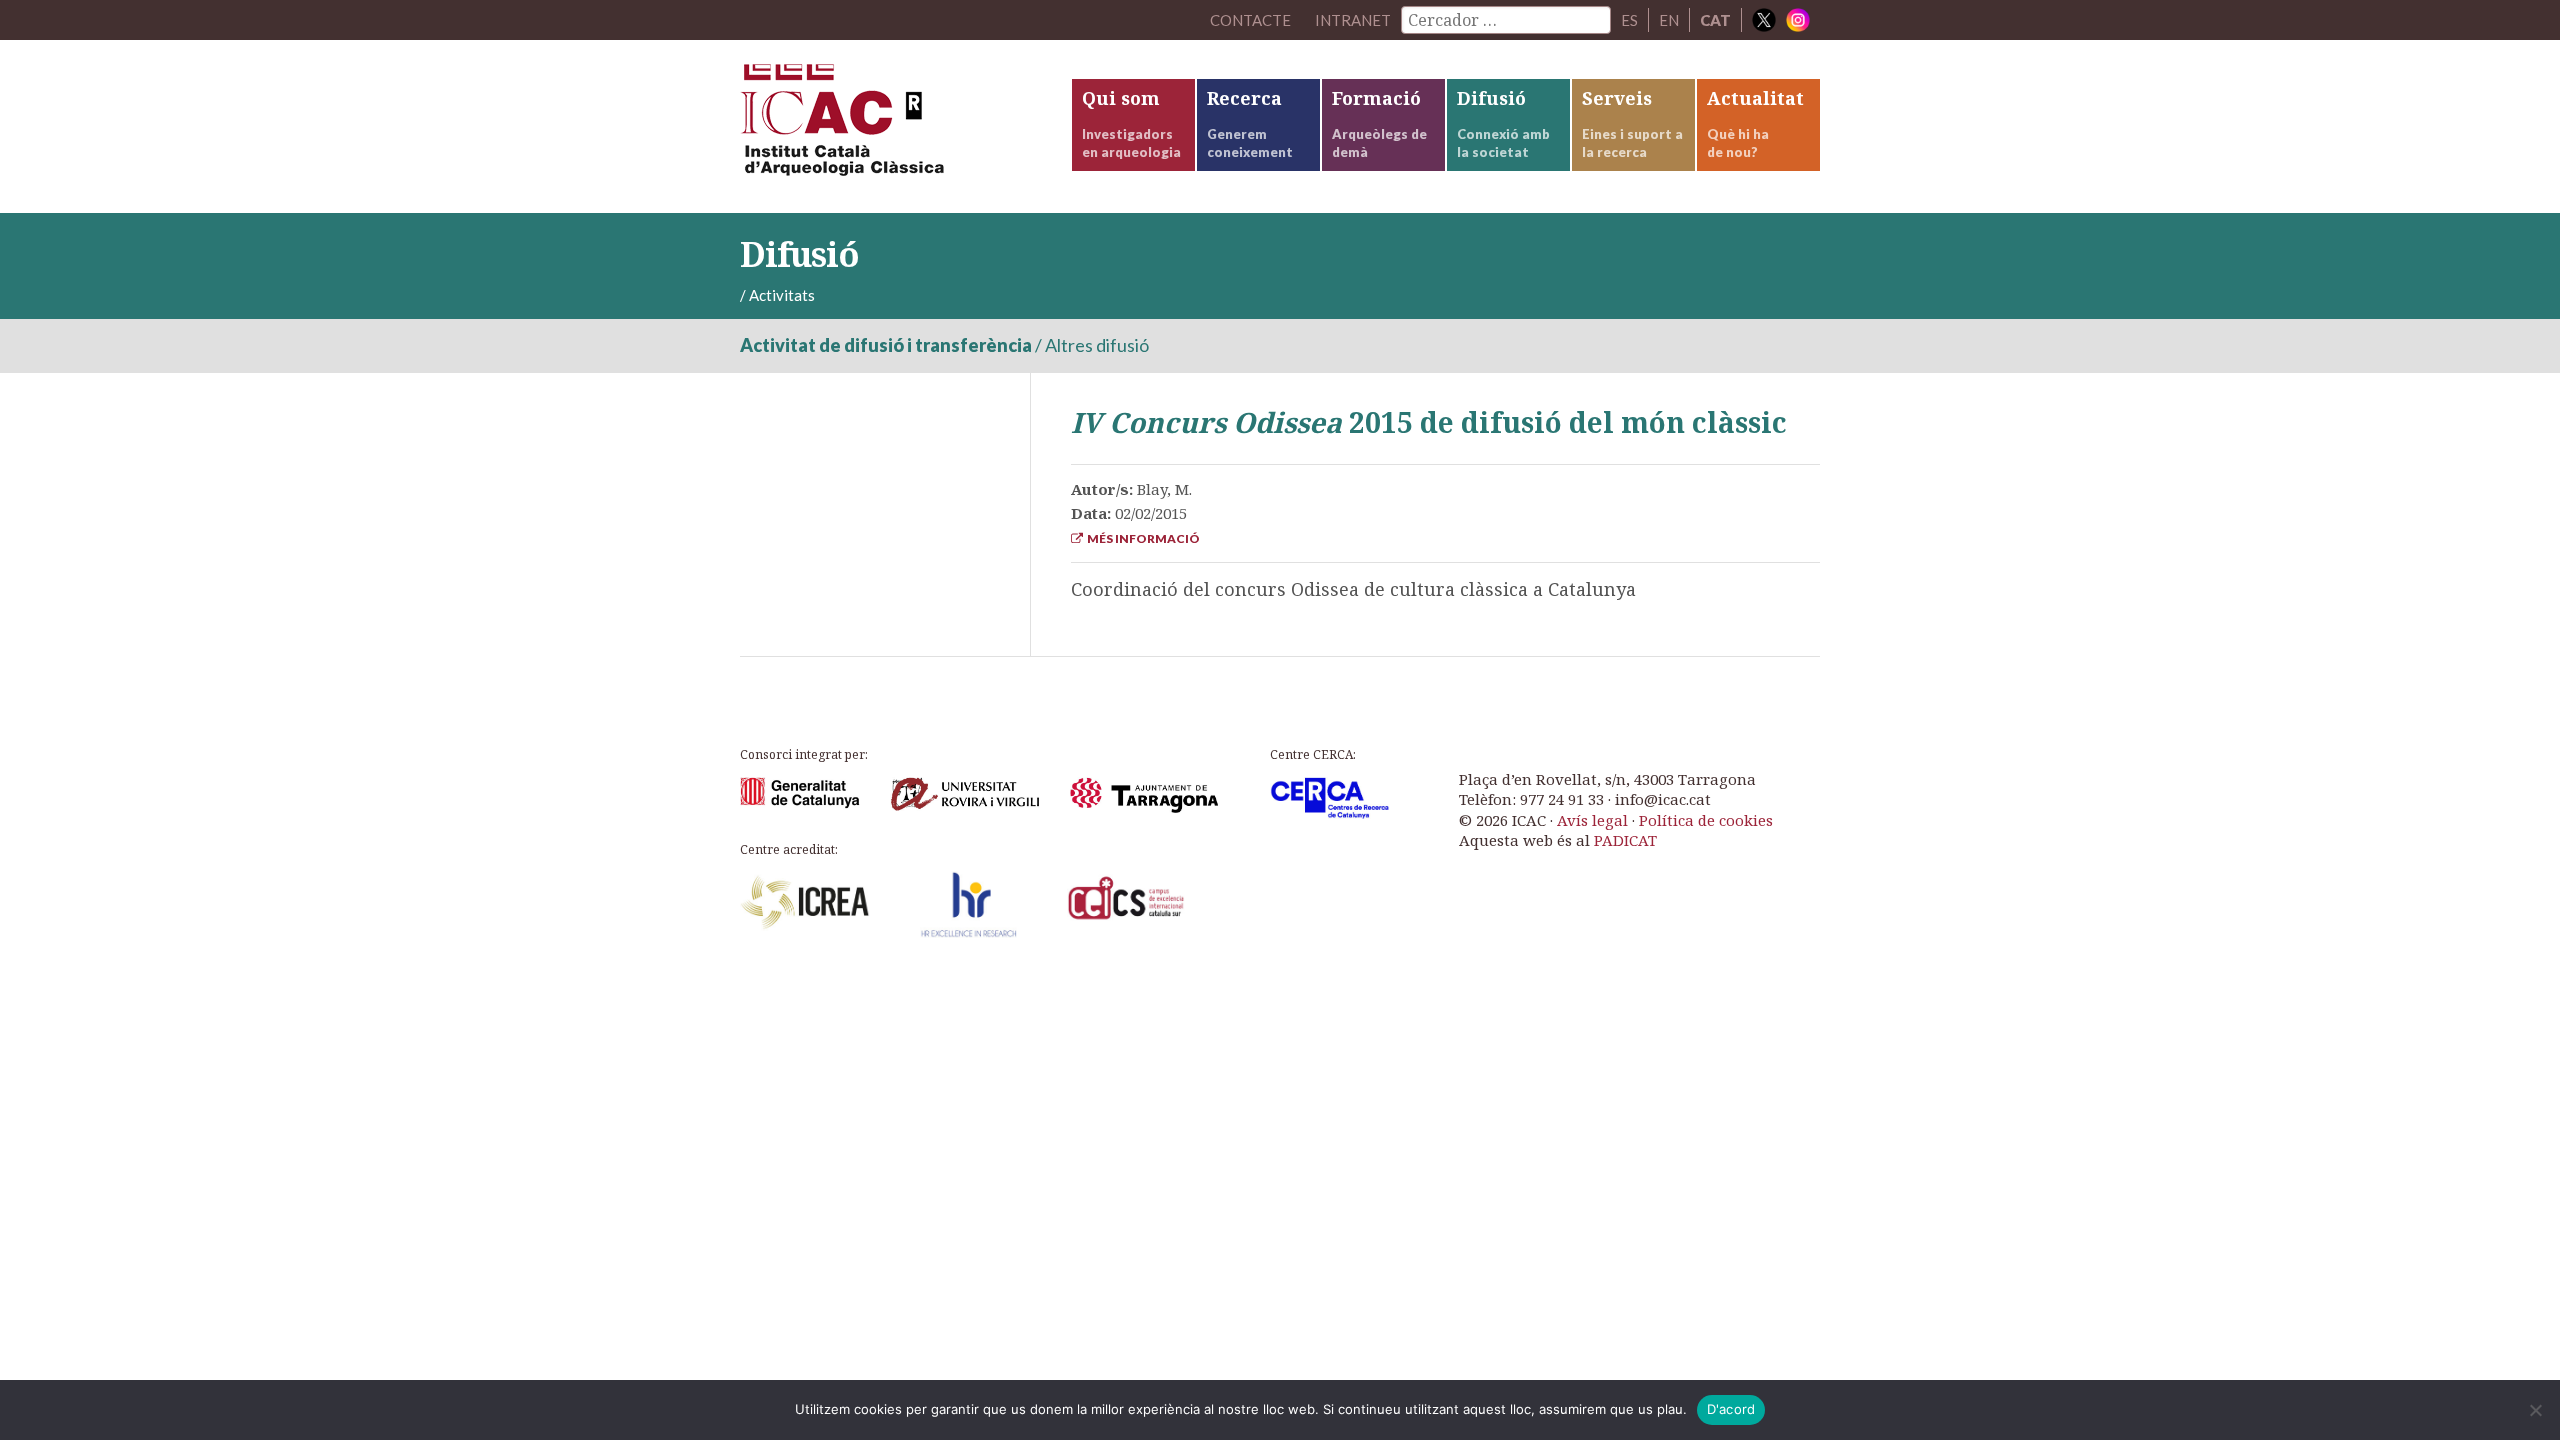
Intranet (1353, 20)
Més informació (1141, 538)
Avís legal (1592, 820)
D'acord (1731, 1409)
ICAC (890, 126)
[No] (2535, 1410)
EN (1669, 20)
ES (1629, 20)
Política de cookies (1706, 820)
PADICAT (1625, 840)
